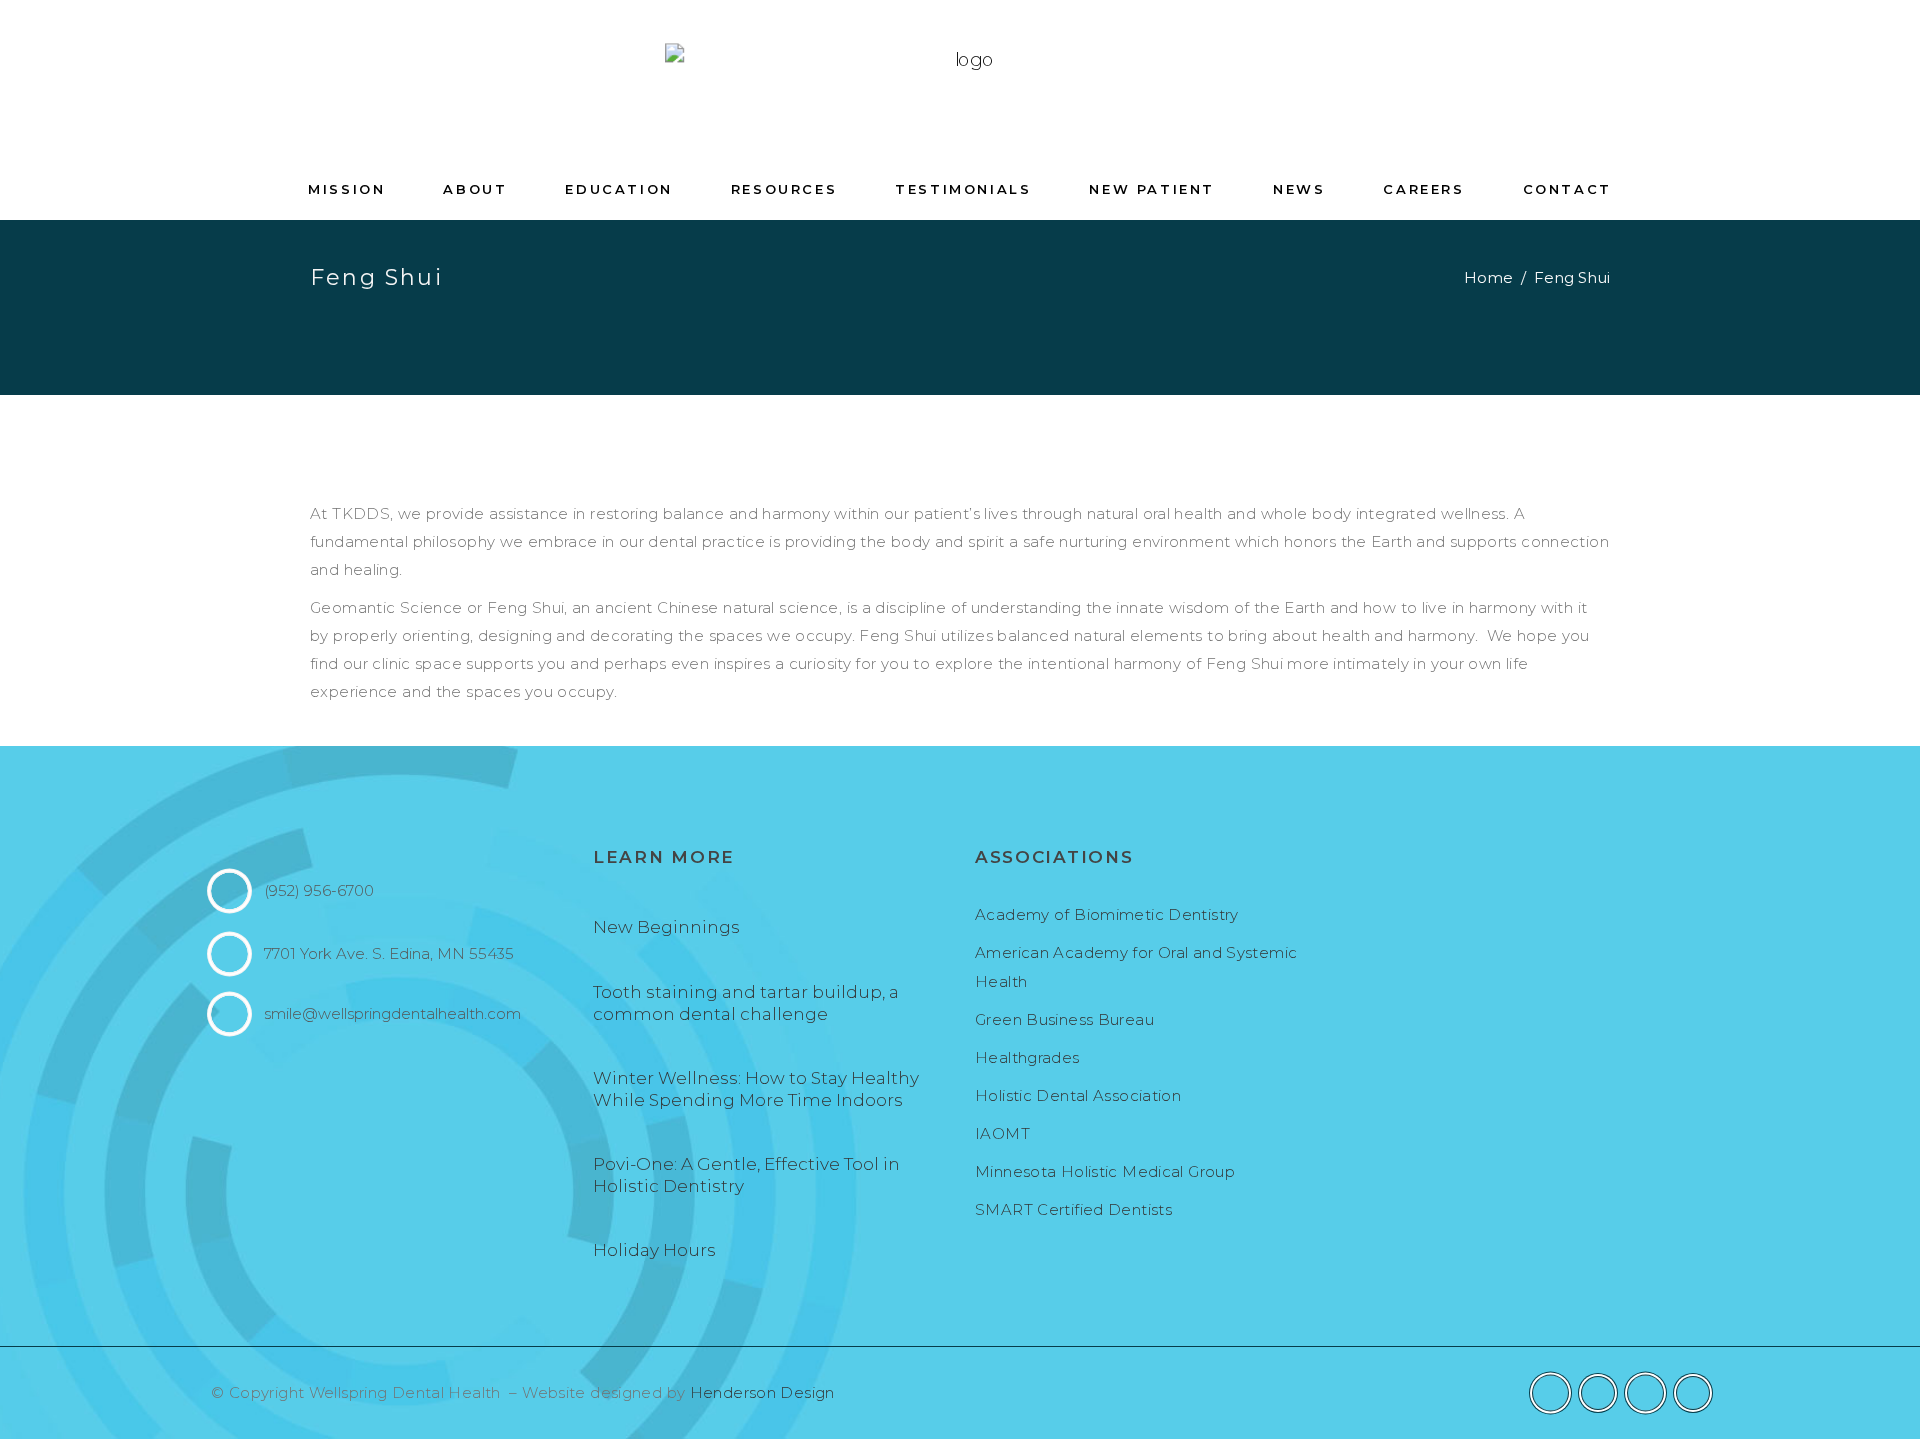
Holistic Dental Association (1078, 1095)
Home (1488, 277)
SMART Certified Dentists (1073, 1209)
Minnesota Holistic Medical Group (1105, 1171)
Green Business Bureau (1064, 1019)
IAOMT (1002, 1133)
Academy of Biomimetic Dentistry (1107, 914)
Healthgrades (1027, 1057)
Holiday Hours (654, 1250)
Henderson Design (762, 1392)
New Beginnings (666, 927)
